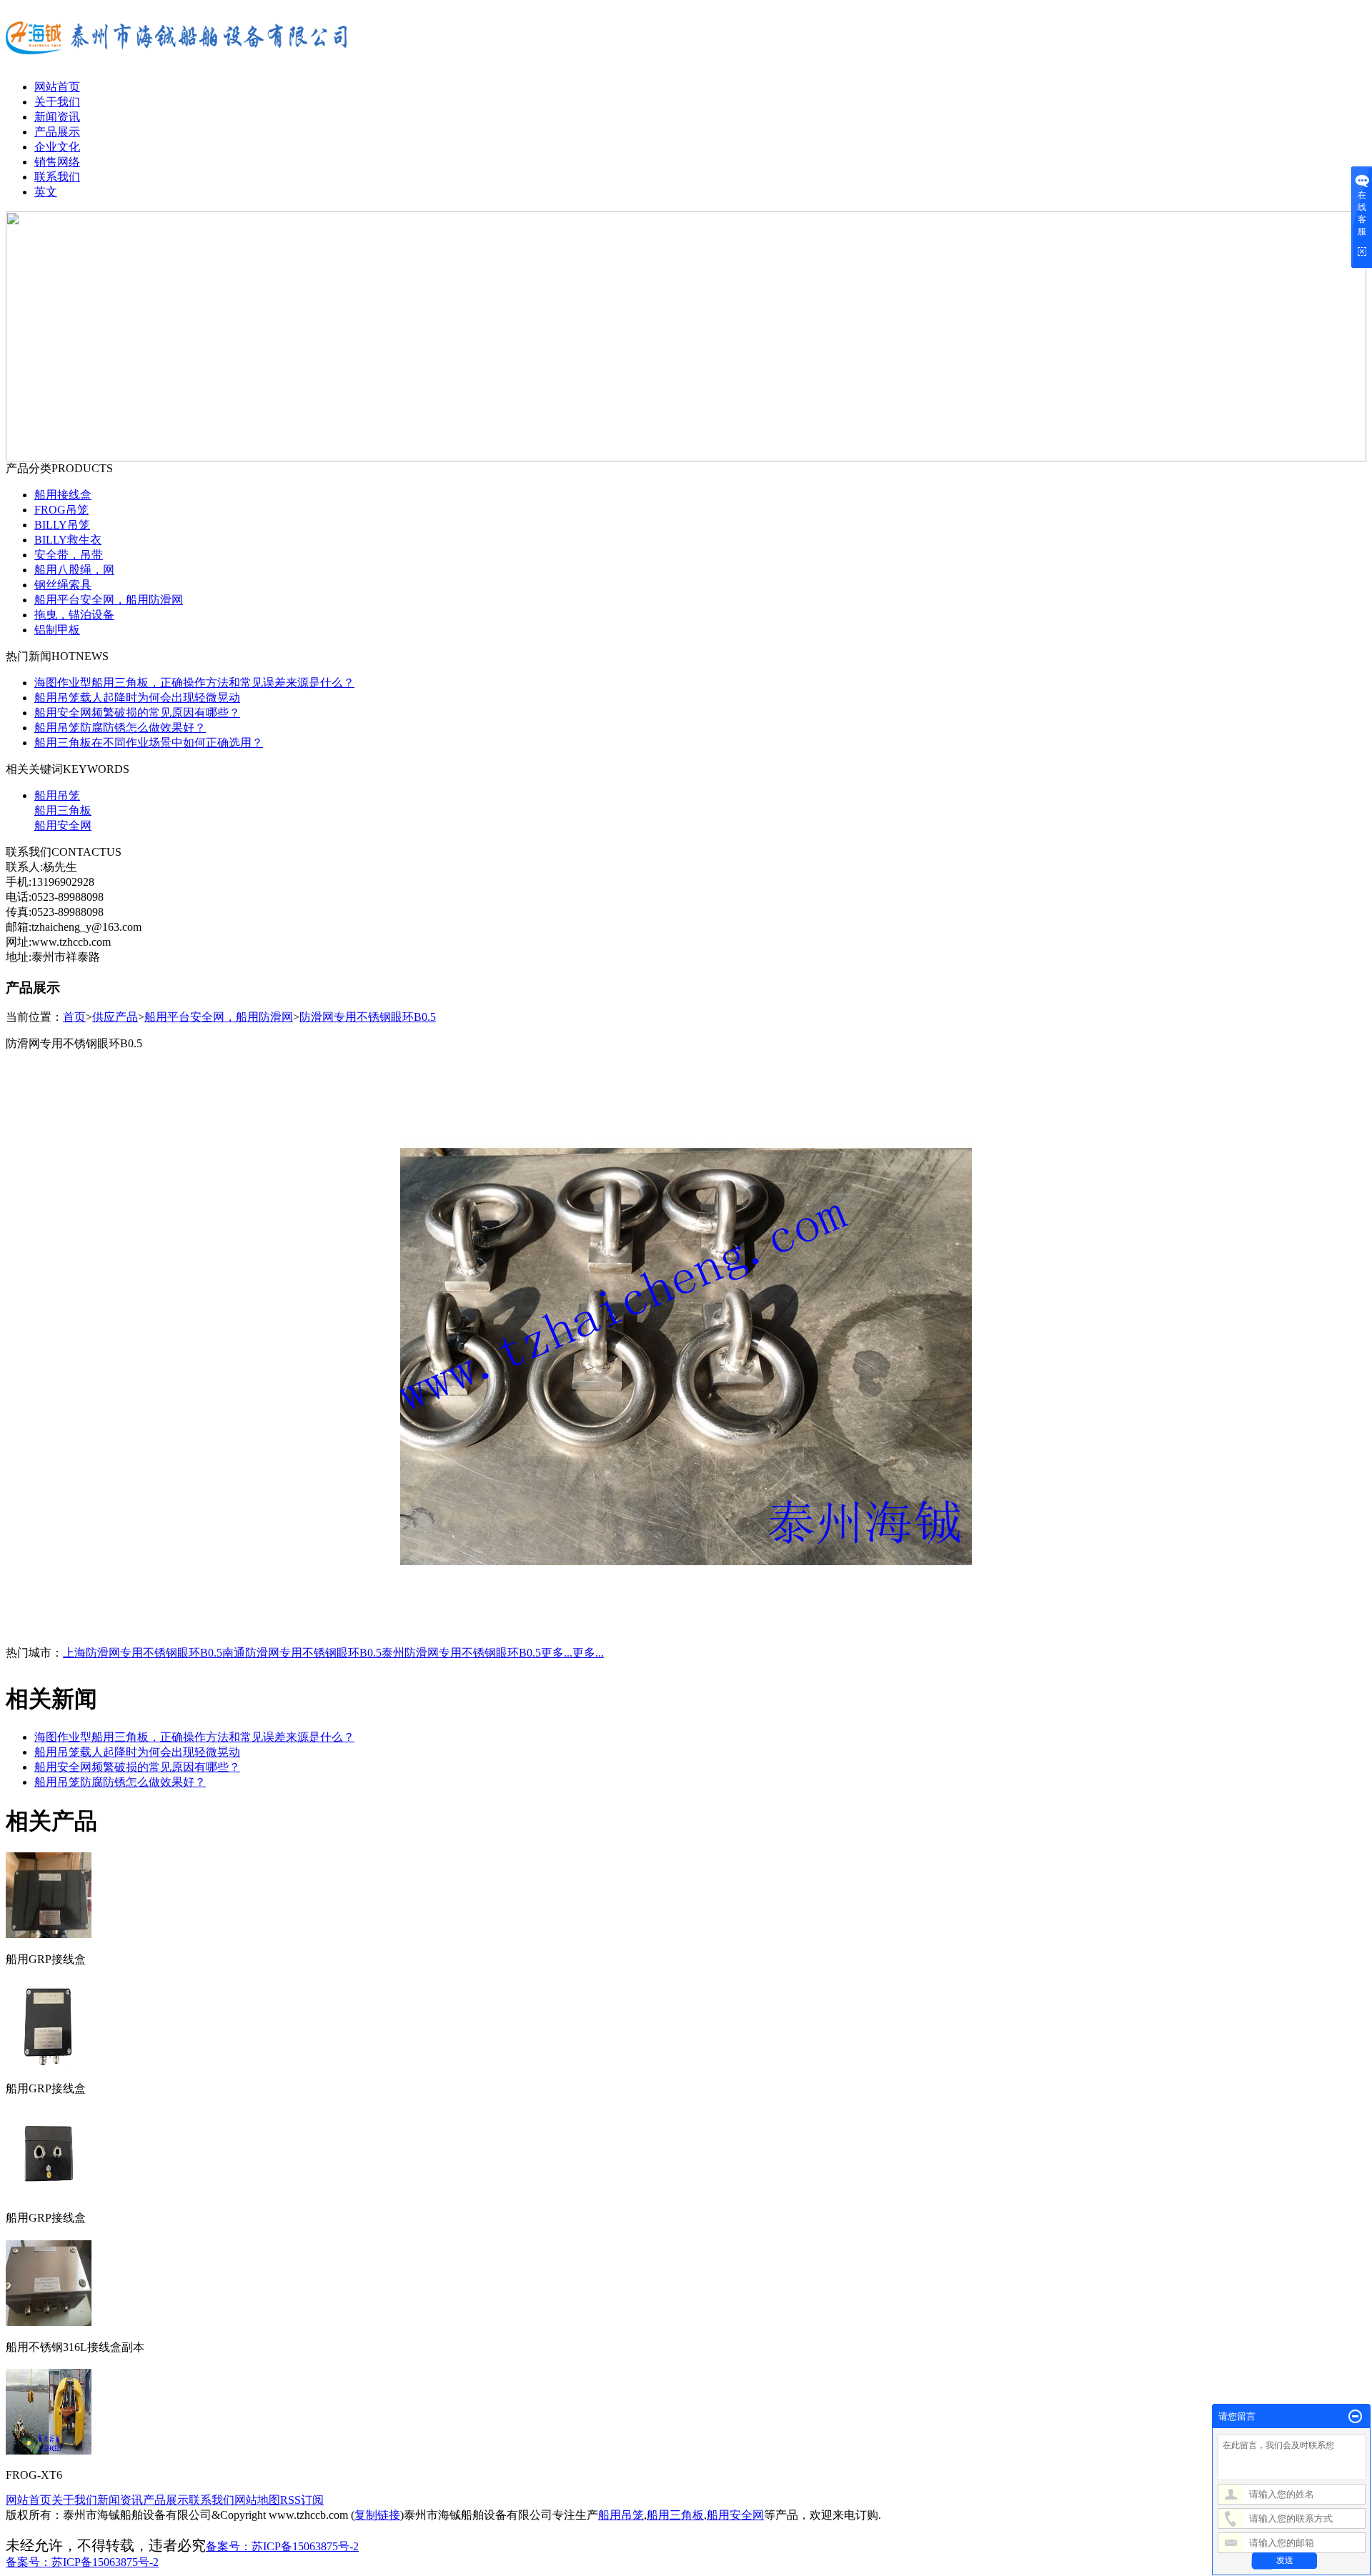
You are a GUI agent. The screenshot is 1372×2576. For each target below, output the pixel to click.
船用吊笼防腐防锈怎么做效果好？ (120, 728)
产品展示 (57, 132)
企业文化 (57, 147)
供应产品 (115, 1017)
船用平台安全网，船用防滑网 (109, 600)
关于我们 (57, 102)
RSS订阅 (302, 2500)
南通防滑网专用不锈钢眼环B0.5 (302, 1653)
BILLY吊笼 (62, 525)
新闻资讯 (57, 117)
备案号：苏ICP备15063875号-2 (282, 2546)
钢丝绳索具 (63, 585)
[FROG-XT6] (49, 2449)
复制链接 (377, 2515)
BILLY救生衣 (68, 540)
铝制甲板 (57, 630)
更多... (557, 1653)
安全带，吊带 (69, 555)
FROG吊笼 (61, 510)
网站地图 (257, 2500)
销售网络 (57, 162)
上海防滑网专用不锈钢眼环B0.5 (143, 1653)
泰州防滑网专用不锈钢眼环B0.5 (461, 1653)
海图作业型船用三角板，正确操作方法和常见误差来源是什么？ (194, 683)
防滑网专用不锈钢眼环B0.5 (368, 1017)
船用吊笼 (57, 795)
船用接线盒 (63, 495)
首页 (74, 1017)
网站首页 (57, 87)
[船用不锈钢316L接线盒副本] (49, 2320)
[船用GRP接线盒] (49, 1932)
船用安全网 (63, 825)
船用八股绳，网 (74, 570)
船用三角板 (63, 810)
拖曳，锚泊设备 (74, 615)
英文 (46, 192)
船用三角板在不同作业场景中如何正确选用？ (149, 743)
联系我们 (57, 177)
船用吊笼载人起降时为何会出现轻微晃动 (137, 698)
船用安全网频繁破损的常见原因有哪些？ (137, 713)
